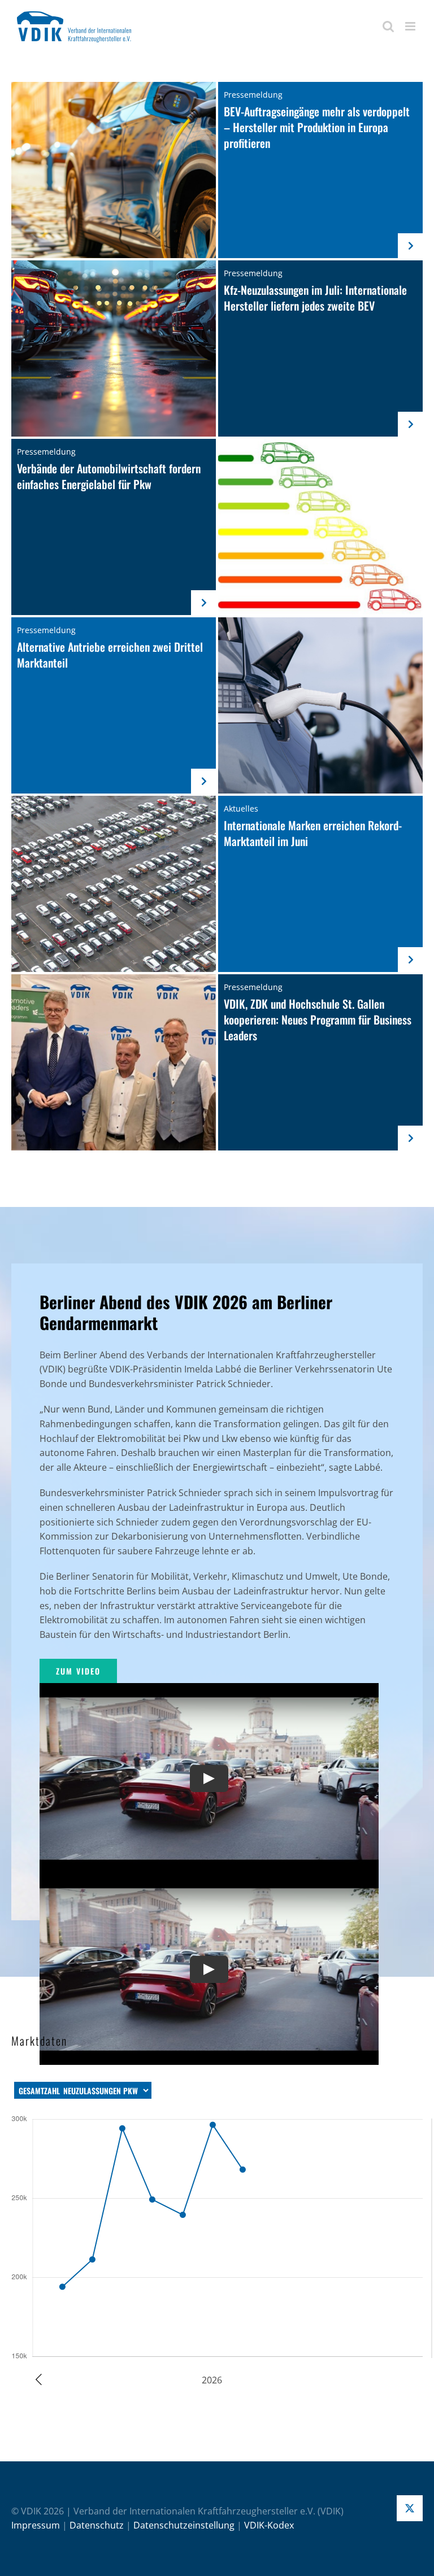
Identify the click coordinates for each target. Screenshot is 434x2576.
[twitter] (410, 2508)
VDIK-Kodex (269, 2525)
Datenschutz (97, 2525)
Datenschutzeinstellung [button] (184, 2525)
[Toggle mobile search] (388, 26)
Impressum (36, 2525)
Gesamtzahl (39, 2091)
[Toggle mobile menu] (411, 26)
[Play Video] (209, 1779)
